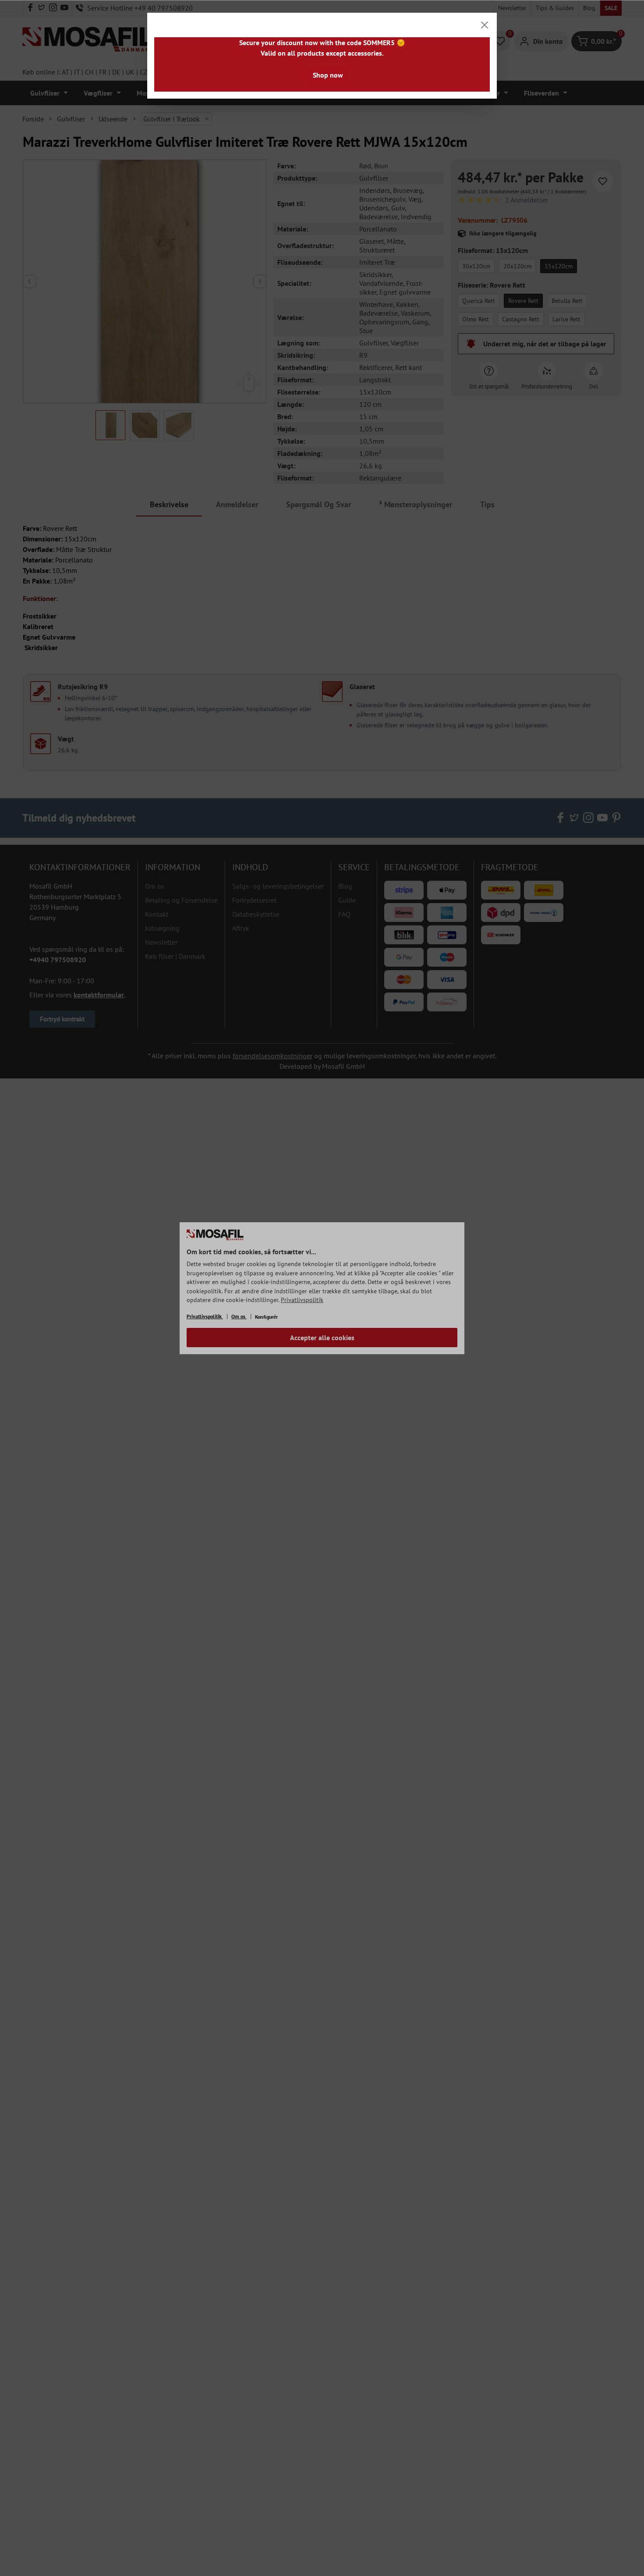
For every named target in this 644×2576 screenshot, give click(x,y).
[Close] (485, 25)
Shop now (328, 75)
